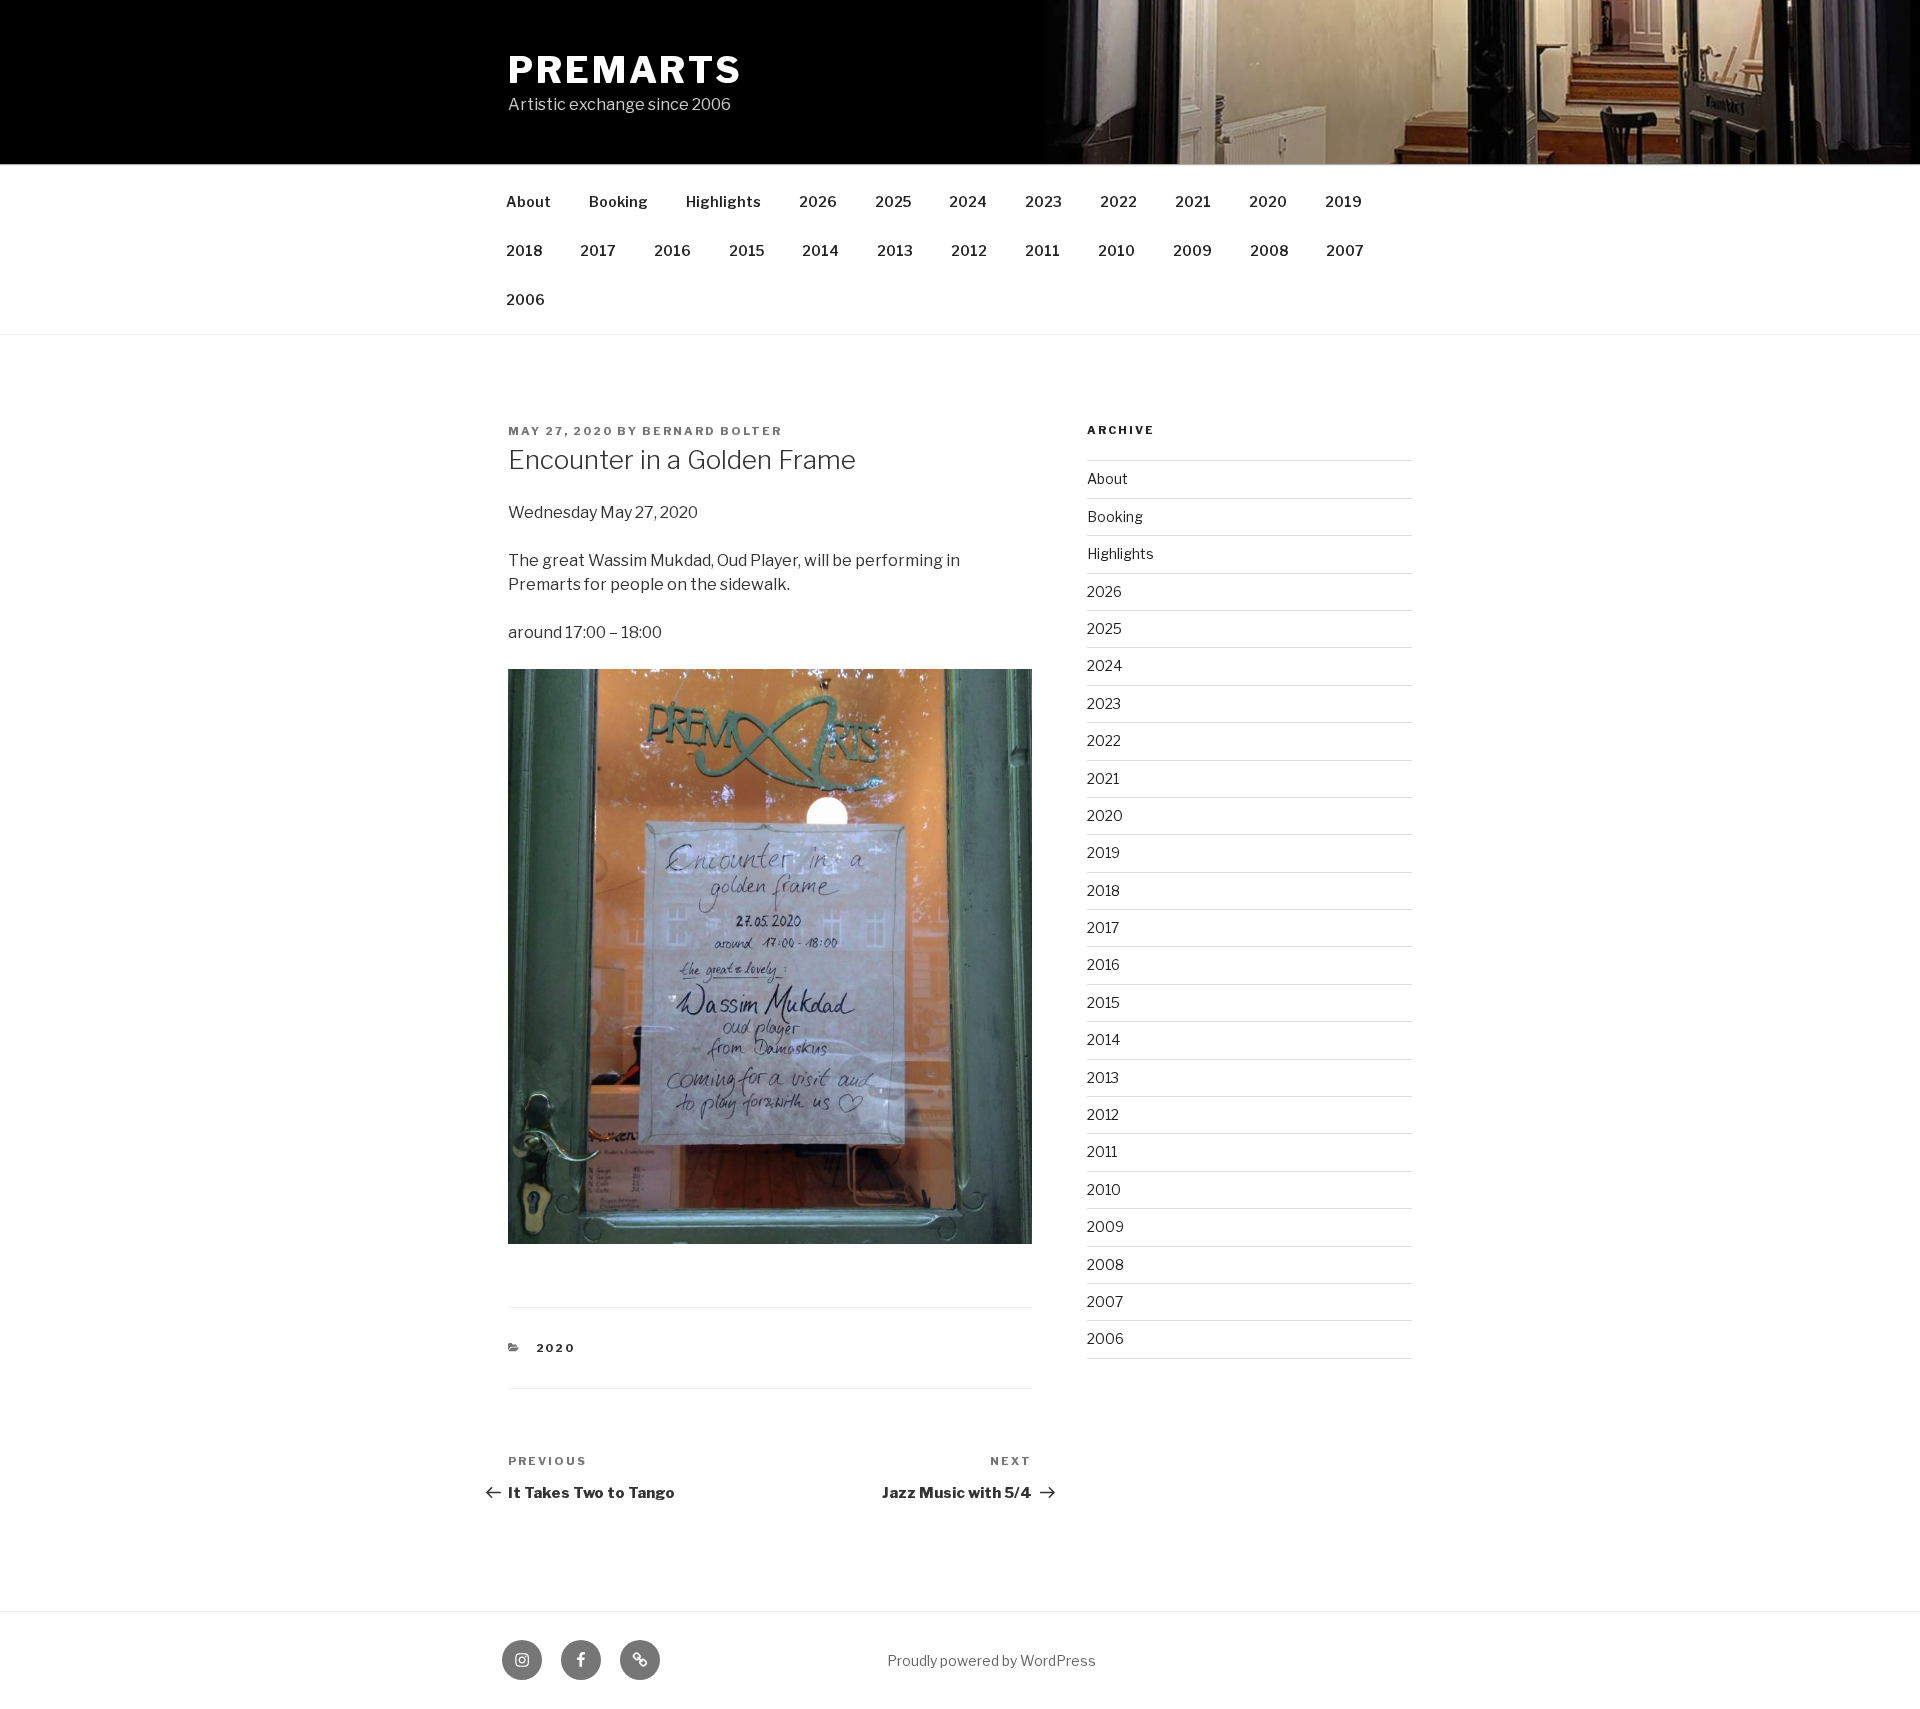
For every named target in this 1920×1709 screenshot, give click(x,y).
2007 (1345, 250)
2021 (1193, 201)
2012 (969, 250)
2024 (968, 201)
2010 (1116, 250)
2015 (746, 250)
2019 (1343, 201)
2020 (1268, 201)
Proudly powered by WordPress (991, 1660)
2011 (1042, 250)
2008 (1269, 250)
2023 (1043, 201)
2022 (1118, 201)
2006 (525, 299)
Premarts (625, 70)
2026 (818, 201)
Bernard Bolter (712, 431)
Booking (618, 201)
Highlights (723, 201)
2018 (524, 250)
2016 (672, 250)
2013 (895, 250)
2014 (820, 250)
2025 (893, 201)
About (528, 201)
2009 (1192, 250)
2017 (598, 250)
